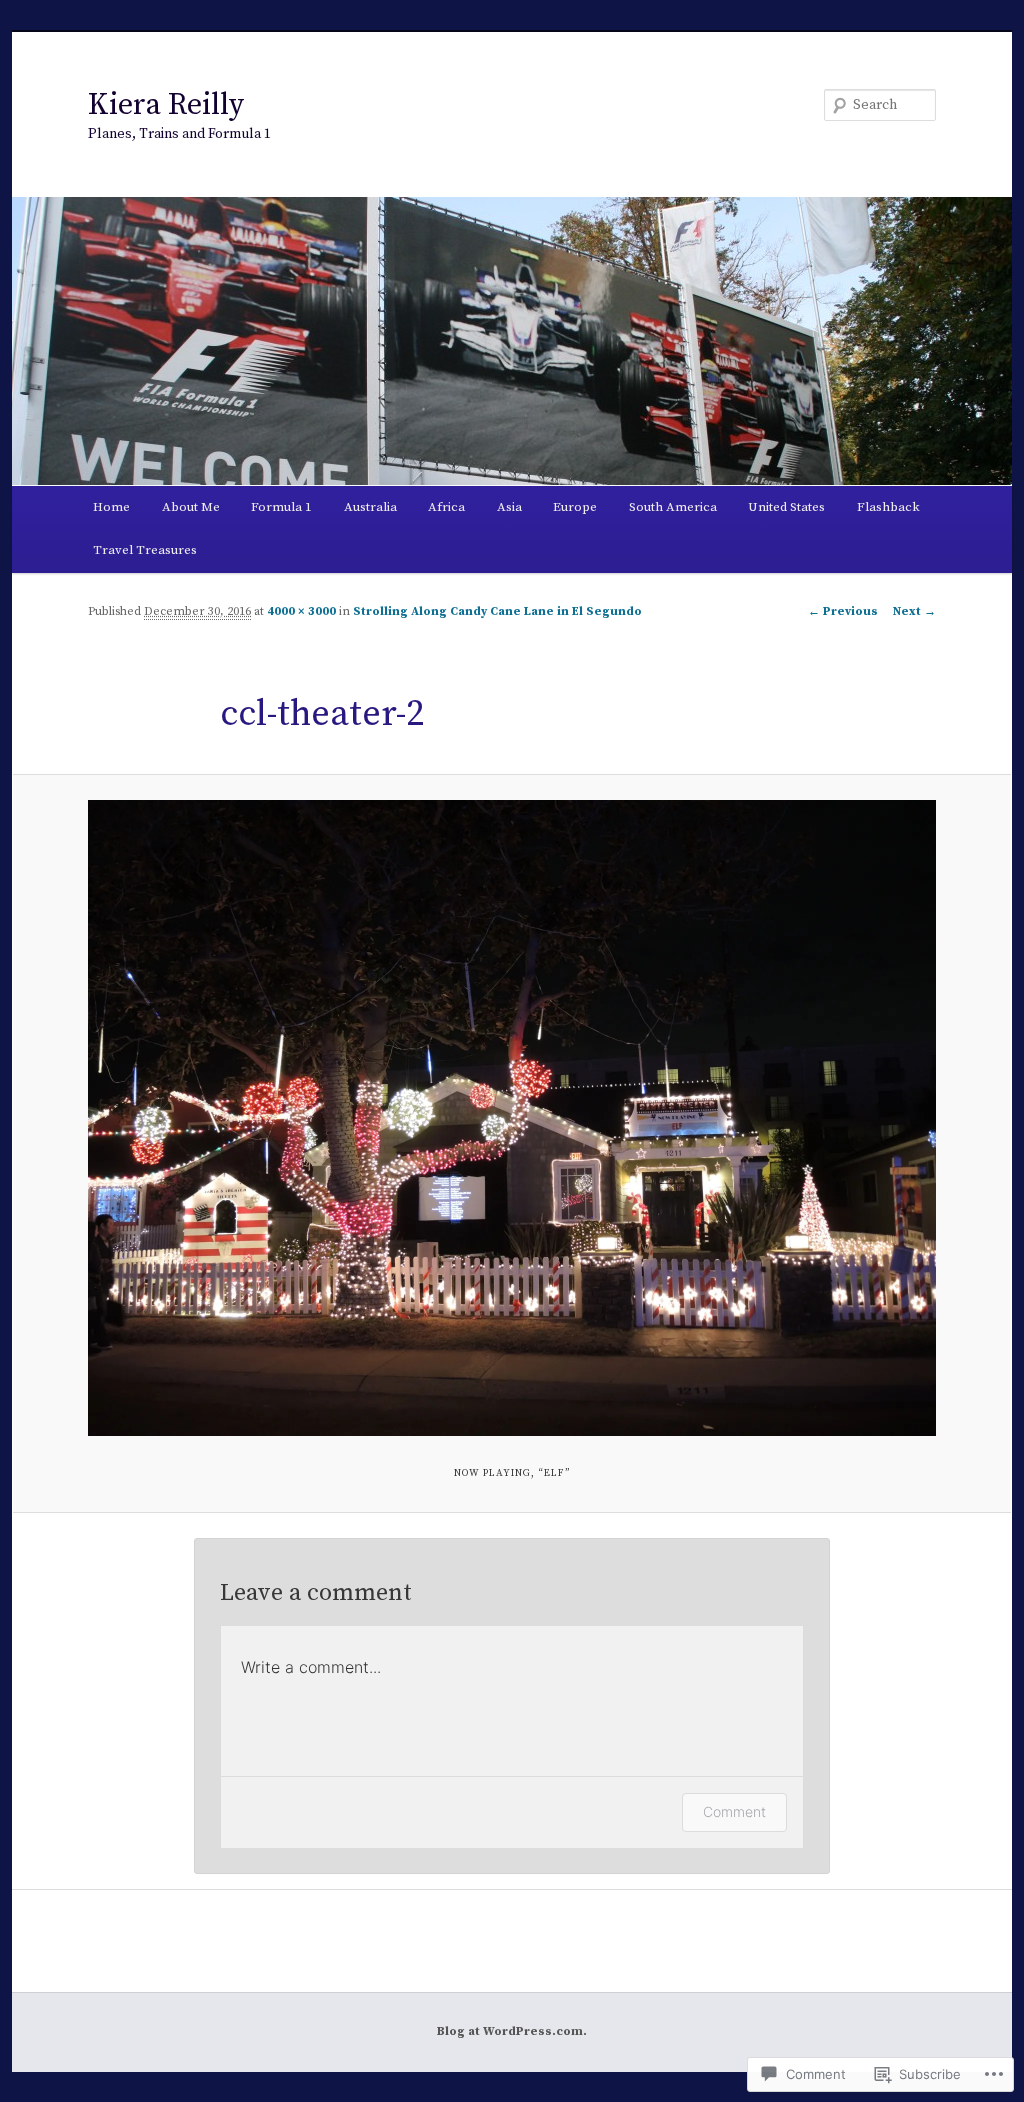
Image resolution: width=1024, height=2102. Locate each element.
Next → (914, 611)
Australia (370, 507)
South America (673, 507)
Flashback (888, 507)
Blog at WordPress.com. (512, 2031)
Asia (509, 507)
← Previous (843, 611)
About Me (191, 507)
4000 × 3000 (301, 611)
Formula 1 (281, 507)
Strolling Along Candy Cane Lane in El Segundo (497, 611)
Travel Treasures (145, 550)
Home (111, 507)
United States (786, 507)
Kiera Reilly (166, 105)
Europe (575, 507)
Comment (734, 1811)
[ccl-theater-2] (512, 1118)
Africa (446, 507)
